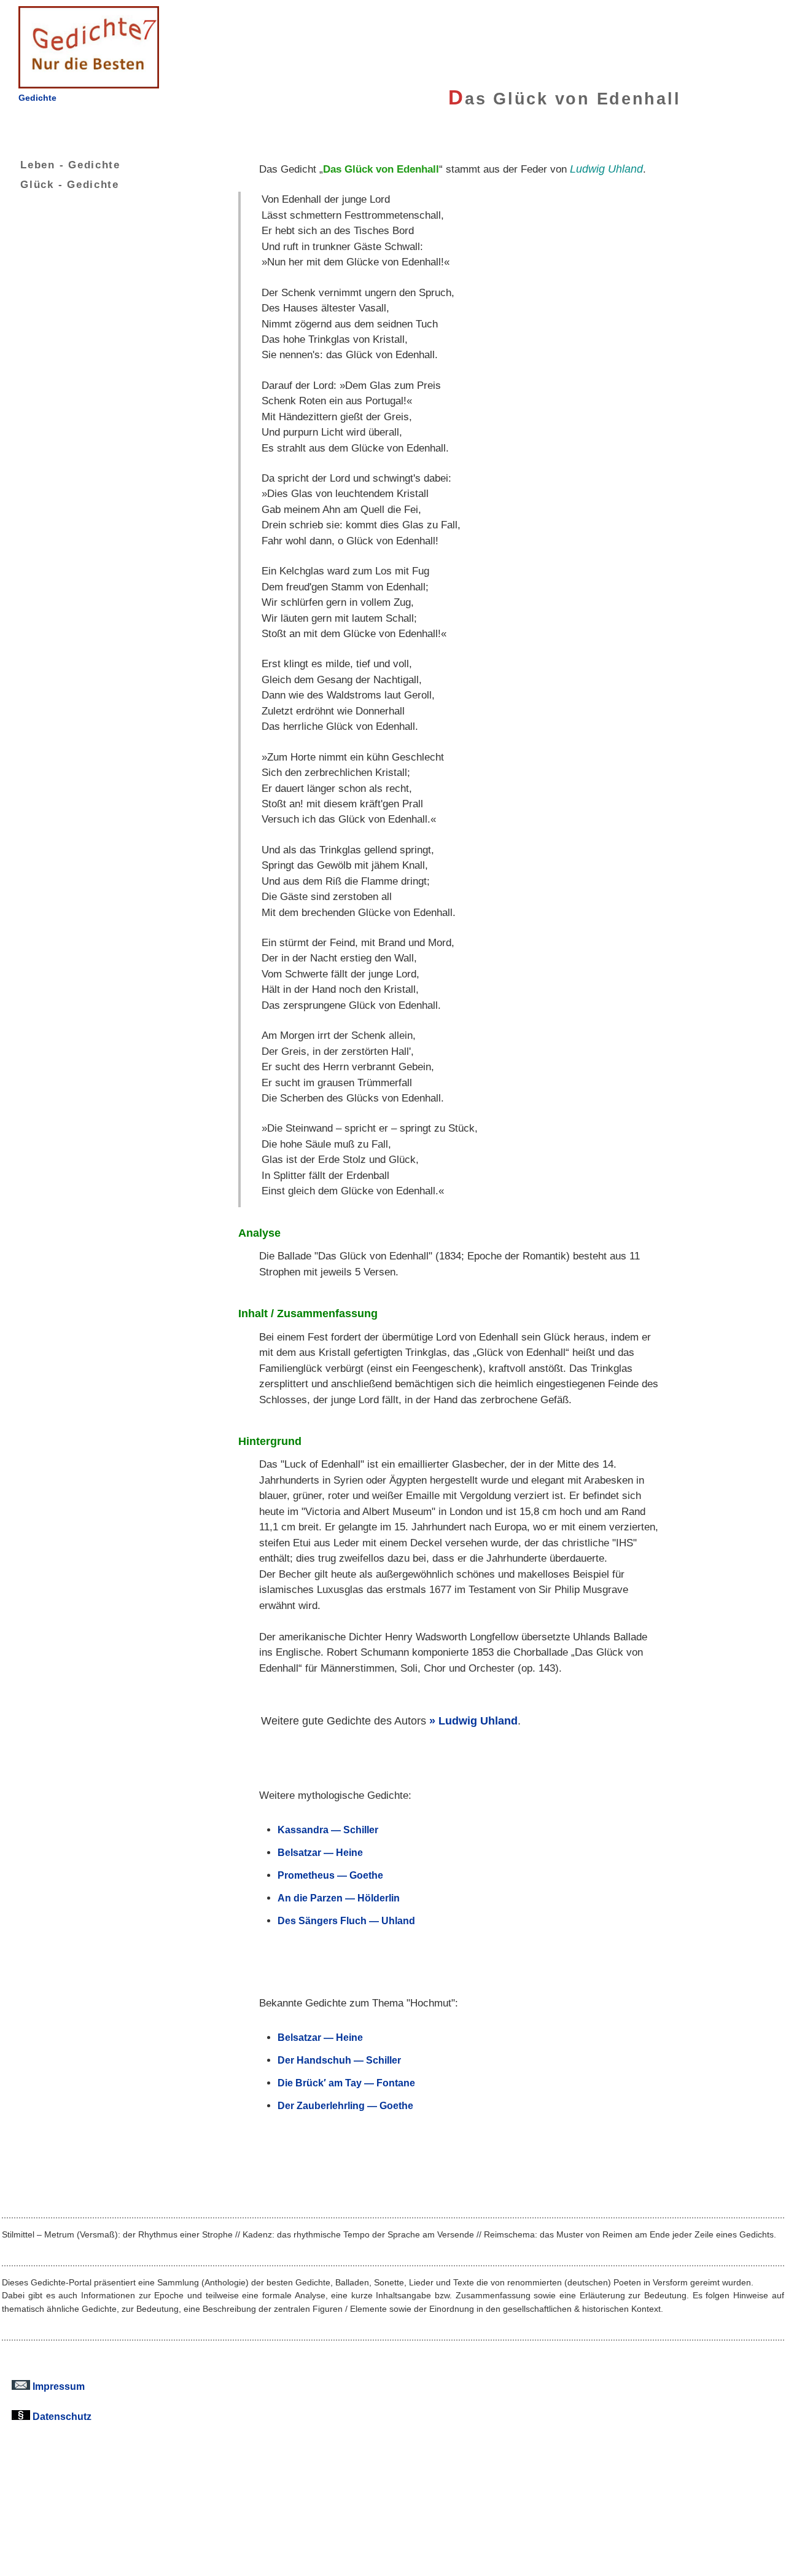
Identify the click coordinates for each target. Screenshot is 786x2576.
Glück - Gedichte (70, 184)
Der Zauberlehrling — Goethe (345, 2105)
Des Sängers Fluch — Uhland (346, 1920)
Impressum (57, 2386)
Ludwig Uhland (478, 1721)
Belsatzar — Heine (320, 1852)
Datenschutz (61, 2416)
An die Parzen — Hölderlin (339, 1898)
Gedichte (37, 98)
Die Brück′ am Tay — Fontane (346, 2083)
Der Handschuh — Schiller (339, 2060)
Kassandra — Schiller (328, 1830)
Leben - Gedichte (70, 165)
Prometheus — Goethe (330, 1875)
